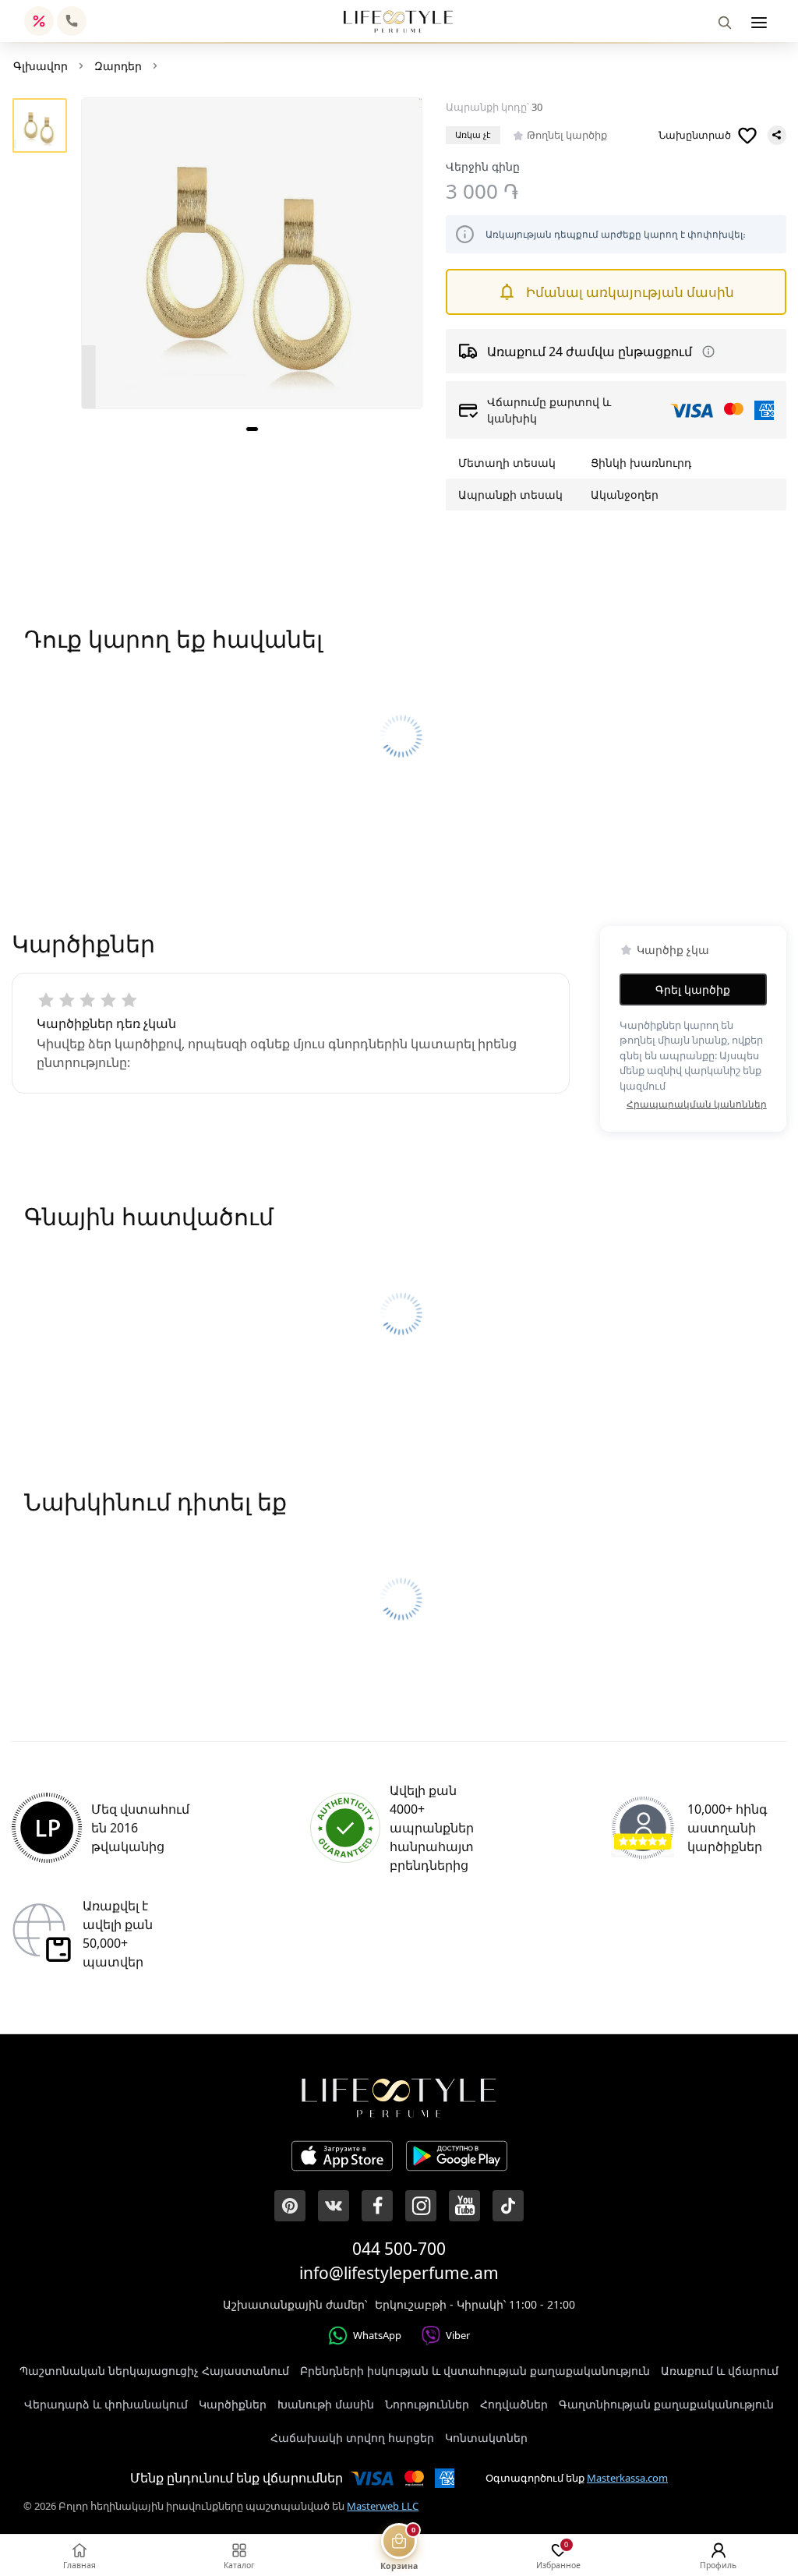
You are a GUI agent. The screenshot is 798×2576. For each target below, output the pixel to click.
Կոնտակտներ (486, 2438)
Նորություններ (427, 2404)
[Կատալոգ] (759, 23)
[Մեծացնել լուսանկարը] (251, 253)
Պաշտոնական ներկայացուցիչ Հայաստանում (154, 2371)
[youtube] (464, 2206)
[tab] (252, 429)
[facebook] (377, 2206)
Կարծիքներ (233, 2404)
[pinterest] (290, 2206)
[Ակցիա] (39, 21)
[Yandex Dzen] (508, 2206)
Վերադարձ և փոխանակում (106, 2404)
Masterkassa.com (627, 2478)
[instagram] (421, 2206)
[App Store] (342, 2158)
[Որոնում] (725, 23)
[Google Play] (457, 2158)
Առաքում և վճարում (720, 2371)
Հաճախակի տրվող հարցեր (352, 2438)
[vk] (334, 2206)
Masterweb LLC (383, 2506)
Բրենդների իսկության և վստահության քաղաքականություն (475, 2371)
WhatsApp (377, 2335)
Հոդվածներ (514, 2404)
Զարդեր (118, 66)
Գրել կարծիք (693, 989)
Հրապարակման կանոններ (697, 1104)
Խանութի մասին (326, 2404)
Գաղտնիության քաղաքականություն (666, 2404)
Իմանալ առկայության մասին (630, 292)
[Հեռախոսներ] (72, 21)
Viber (458, 2335)
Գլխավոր (41, 66)
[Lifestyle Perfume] (398, 21)
